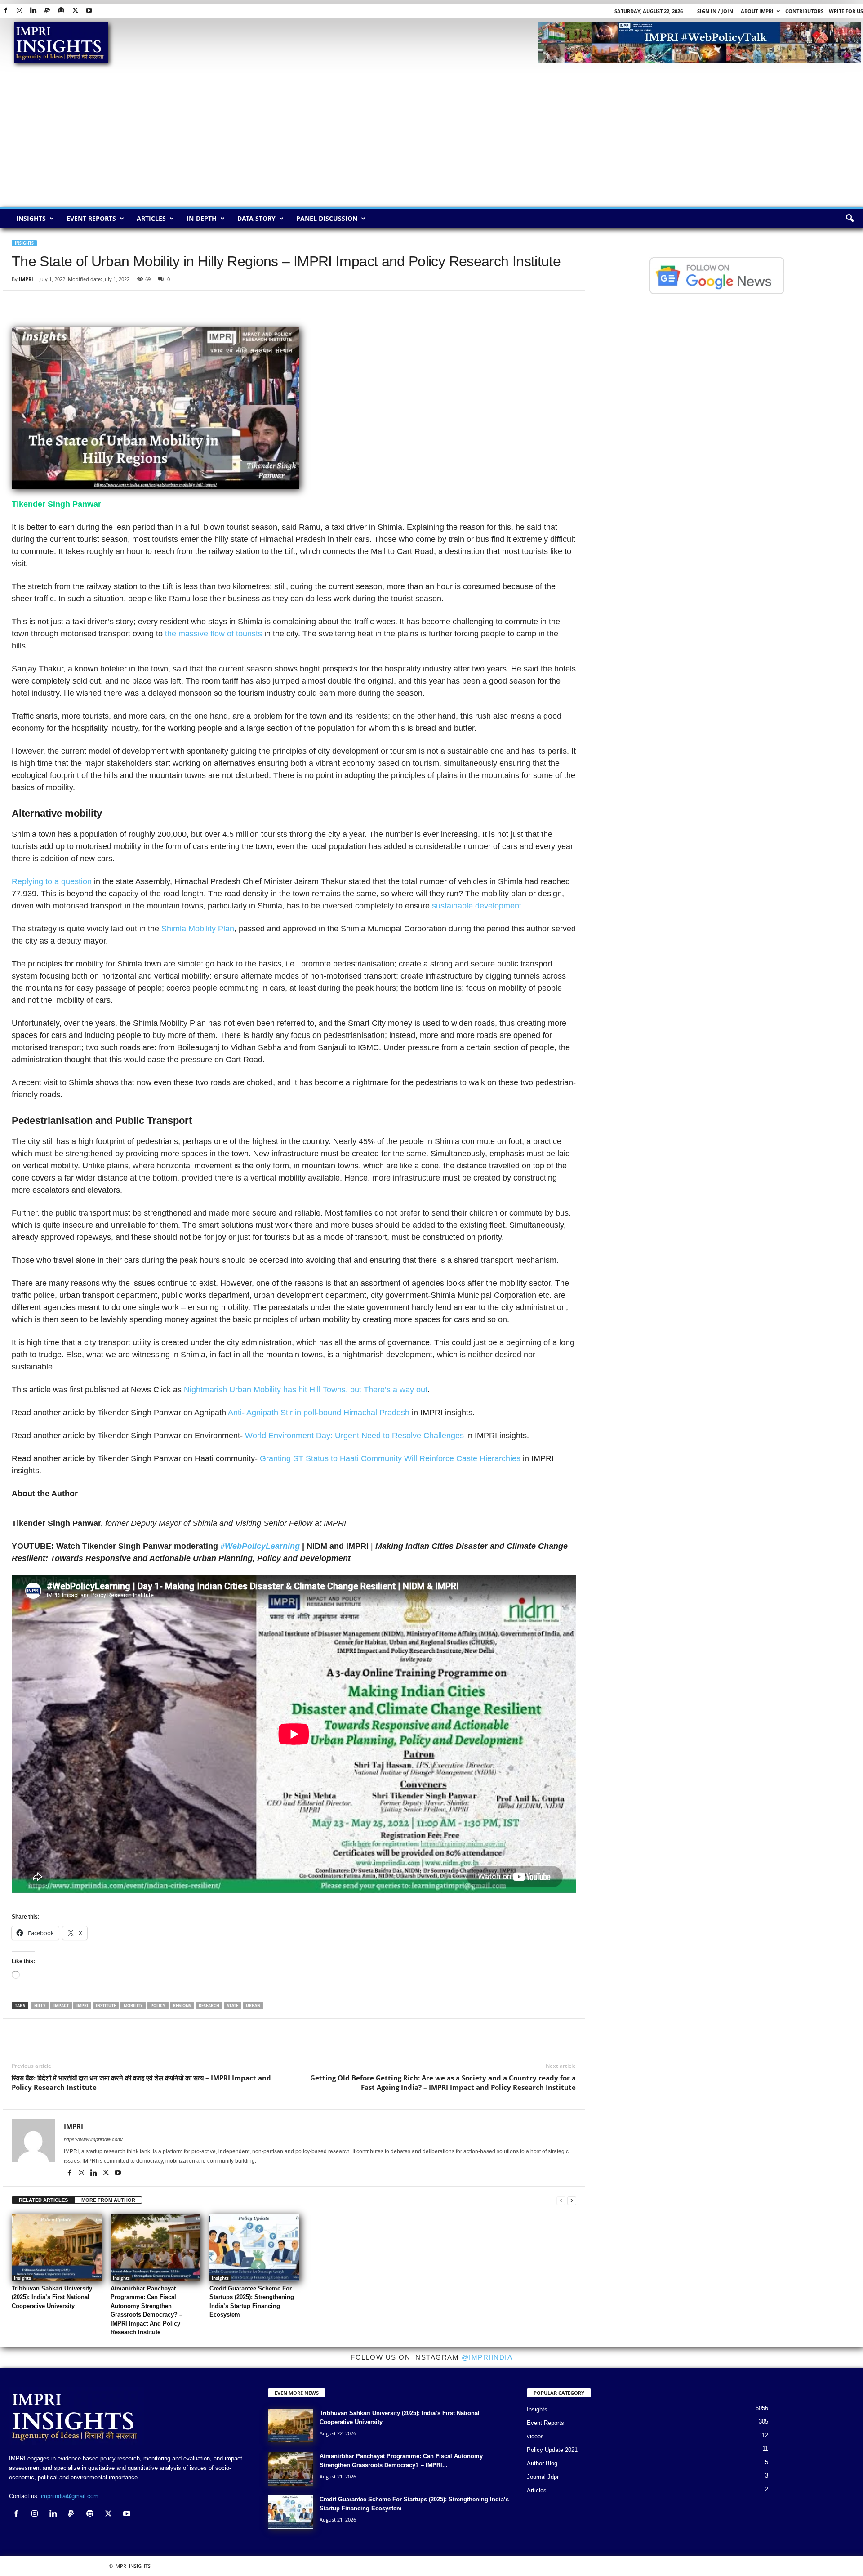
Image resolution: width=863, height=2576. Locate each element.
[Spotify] (61, 11)
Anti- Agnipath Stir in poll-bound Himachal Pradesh (319, 1413)
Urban (253, 2006)
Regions (182, 2006)
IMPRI (26, 279)
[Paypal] (47, 11)
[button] (850, 219)
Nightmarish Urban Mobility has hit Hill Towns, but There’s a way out (306, 1390)
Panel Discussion (327, 218)
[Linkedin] (33, 11)
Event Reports (91, 218)
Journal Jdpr (543, 2477)
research (209, 2006)
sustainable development (477, 906)
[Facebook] (5, 11)
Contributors (804, 11)
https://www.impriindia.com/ (93, 2139)
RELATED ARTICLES (43, 2200)
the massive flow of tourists (212, 634)
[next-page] (572, 2200)
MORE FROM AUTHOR (108, 2200)
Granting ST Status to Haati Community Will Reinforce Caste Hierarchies (390, 1458)
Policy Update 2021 (552, 2450)
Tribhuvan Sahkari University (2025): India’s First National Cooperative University (52, 2297)
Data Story (256, 218)
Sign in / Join (715, 11)
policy (158, 2006)
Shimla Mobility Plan (197, 929)
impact (61, 2006)
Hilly (40, 2006)
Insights (31, 218)
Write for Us (846, 11)
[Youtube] (89, 11)
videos (535, 2436)
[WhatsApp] (62, 304)
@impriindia (487, 2357)
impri (82, 2006)
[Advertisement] (431, 139)
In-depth (202, 218)
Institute (106, 2006)
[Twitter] (75, 11)
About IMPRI (757, 11)
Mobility (133, 2006)
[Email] (103, 304)
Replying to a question (52, 881)
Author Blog (542, 2463)
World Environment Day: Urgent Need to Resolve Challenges (354, 1436)
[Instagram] (19, 11)
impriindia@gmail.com (70, 2496)
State (233, 2006)
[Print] (124, 304)
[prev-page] (561, 2200)
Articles (151, 218)
